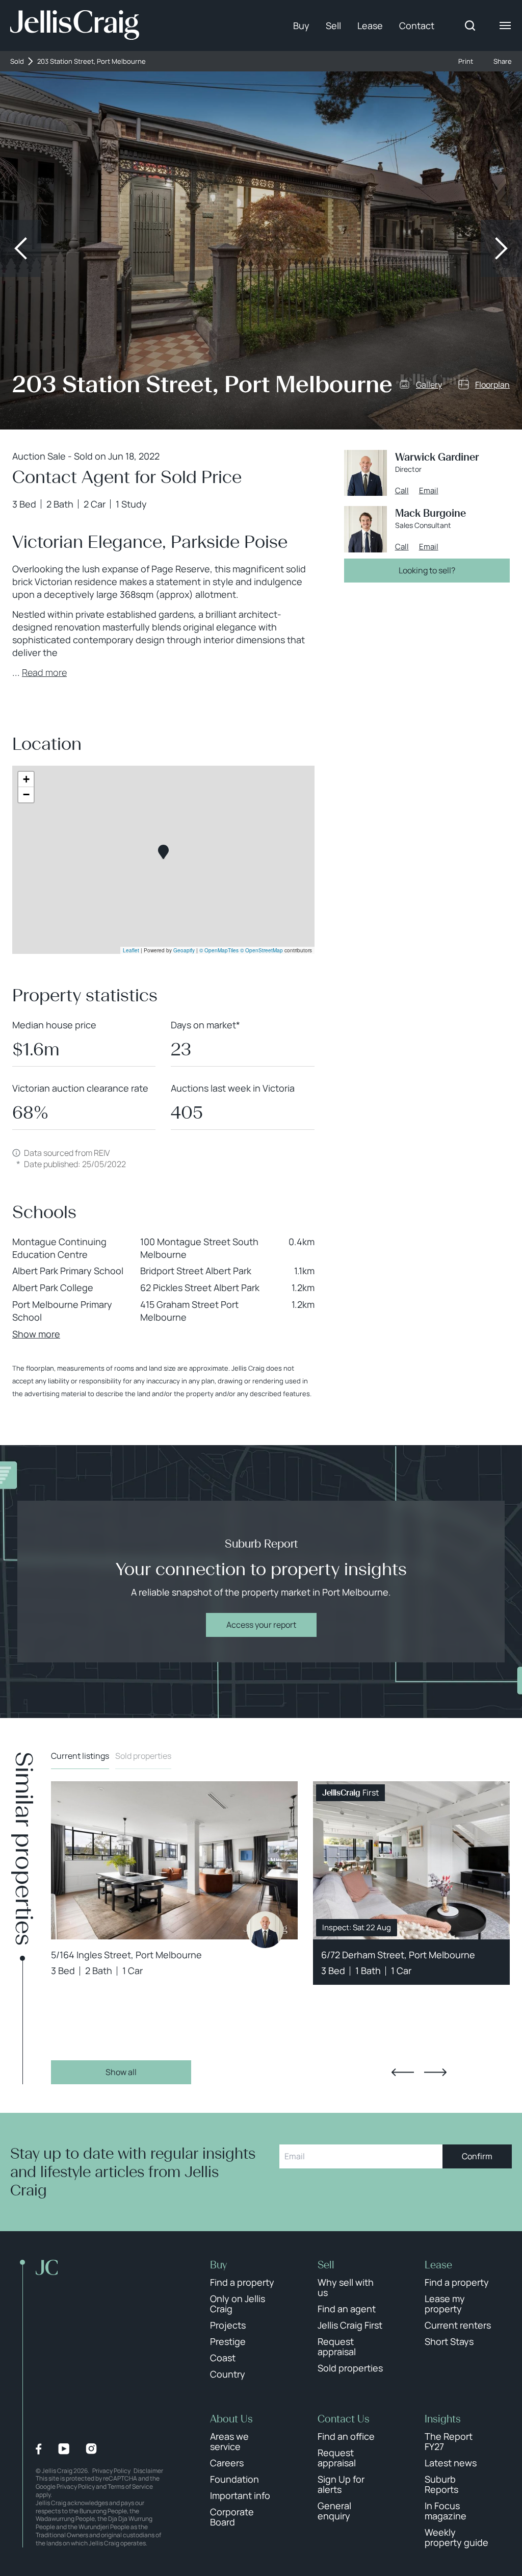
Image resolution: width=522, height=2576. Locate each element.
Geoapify (184, 950)
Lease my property (445, 2304)
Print (466, 61)
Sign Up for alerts (341, 2484)
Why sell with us (346, 2287)
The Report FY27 (449, 2441)
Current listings (80, 1756)
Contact (417, 26)
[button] (163, 852)
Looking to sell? (427, 570)
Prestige (228, 2341)
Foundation (234, 2479)
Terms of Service (130, 2486)
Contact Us (344, 2419)
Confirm (477, 2156)
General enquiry (334, 2511)
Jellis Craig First (350, 2325)
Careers (227, 2463)
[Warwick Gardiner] (265, 1930)
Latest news (451, 2463)
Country (228, 2374)
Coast (223, 2358)
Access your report (261, 1625)
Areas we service (229, 2441)
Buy (301, 26)
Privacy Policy (111, 2471)
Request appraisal (337, 2346)
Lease (370, 26)
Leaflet (131, 950)
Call (402, 491)
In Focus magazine (446, 2511)
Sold (17, 61)
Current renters (458, 2325)
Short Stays (449, 2341)
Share (503, 61)
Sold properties (143, 1756)
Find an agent (347, 2309)
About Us (231, 2419)
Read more (44, 672)
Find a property (242, 2282)
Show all (121, 2072)
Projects (228, 2325)
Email (429, 491)
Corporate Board (232, 2517)
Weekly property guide (456, 2537)
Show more (36, 1334)
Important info (240, 2495)
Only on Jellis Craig (238, 2304)
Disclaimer (148, 2471)
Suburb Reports (441, 2484)
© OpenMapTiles (219, 950)
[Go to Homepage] (75, 26)
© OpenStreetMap (262, 950)
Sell (333, 26)
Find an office (346, 2436)
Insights (443, 2419)
